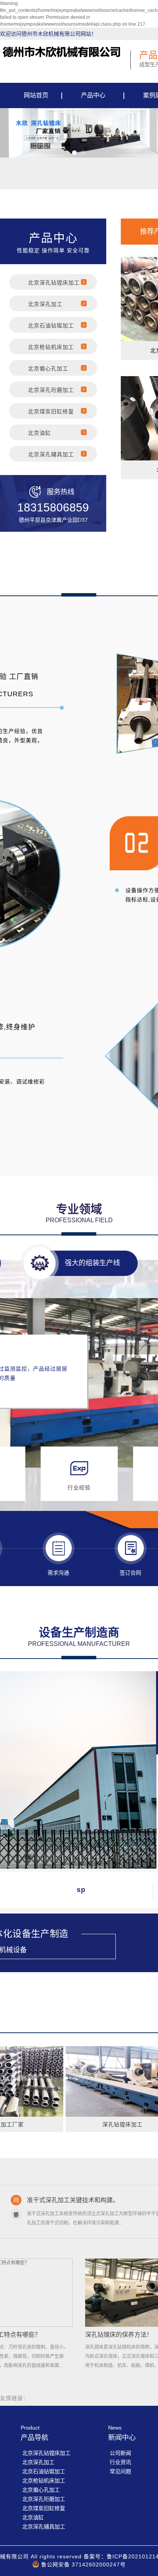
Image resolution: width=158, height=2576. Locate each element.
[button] (74, 153)
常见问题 (120, 2471)
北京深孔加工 (45, 304)
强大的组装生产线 (92, 1263)
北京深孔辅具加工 (51, 454)
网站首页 (36, 95)
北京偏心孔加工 (48, 368)
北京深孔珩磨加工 (51, 390)
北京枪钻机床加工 (51, 347)
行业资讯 (120, 2462)
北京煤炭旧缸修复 (51, 411)
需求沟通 (58, 1573)
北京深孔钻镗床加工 (54, 283)
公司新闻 (120, 2453)
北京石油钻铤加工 (51, 325)
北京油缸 (39, 433)
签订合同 (130, 1573)
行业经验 (79, 1488)
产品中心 (93, 95)
